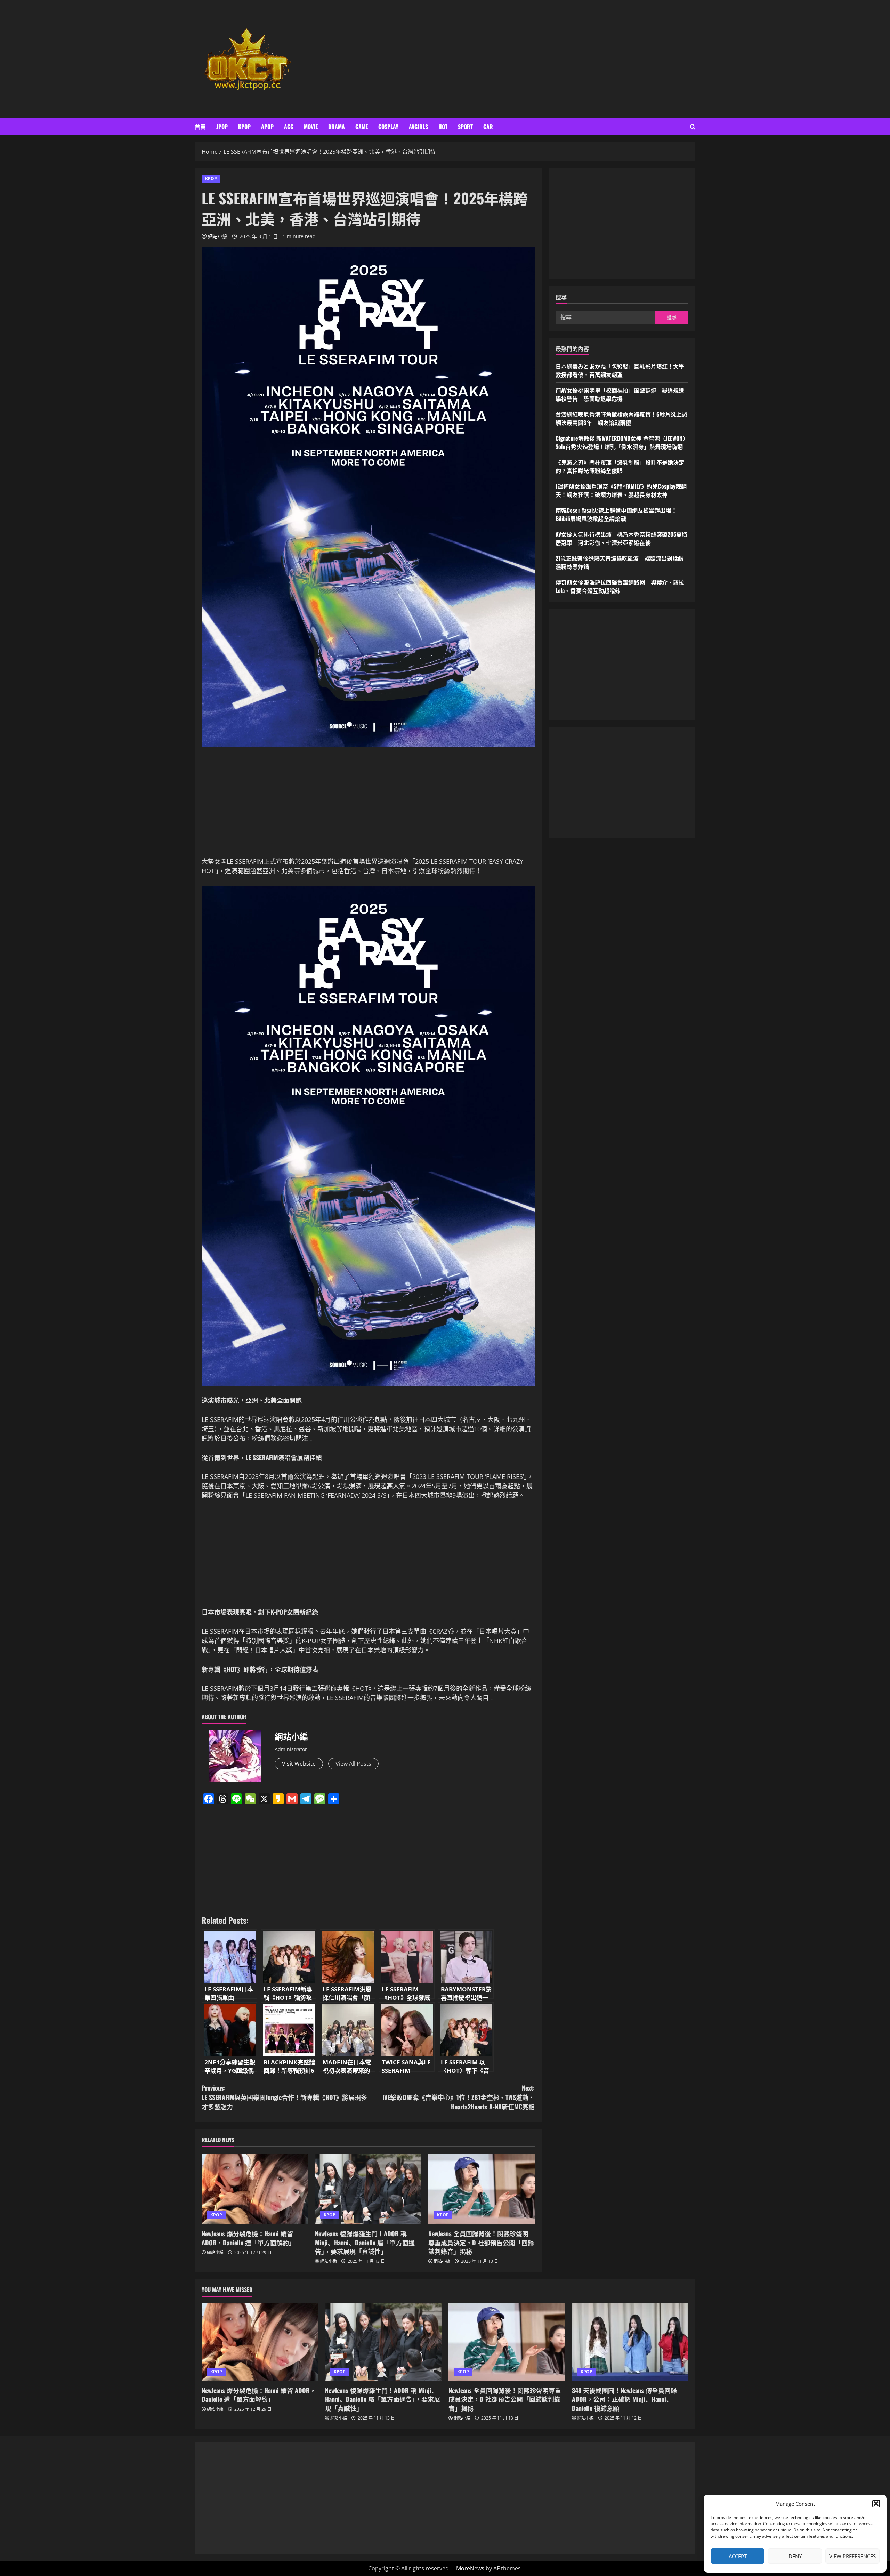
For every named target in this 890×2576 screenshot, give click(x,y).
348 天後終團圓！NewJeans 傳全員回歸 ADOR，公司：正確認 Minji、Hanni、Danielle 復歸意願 (624, 2399)
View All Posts (353, 1764)
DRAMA (337, 127)
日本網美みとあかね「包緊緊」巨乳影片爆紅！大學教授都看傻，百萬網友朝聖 (620, 371)
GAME (362, 127)
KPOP (244, 127)
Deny (795, 2556)
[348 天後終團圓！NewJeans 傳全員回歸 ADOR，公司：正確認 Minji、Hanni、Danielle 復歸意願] (630, 2342)
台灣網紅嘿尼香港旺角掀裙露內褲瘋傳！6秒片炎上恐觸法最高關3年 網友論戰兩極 (621, 419)
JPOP (222, 127)
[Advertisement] (547, 59)
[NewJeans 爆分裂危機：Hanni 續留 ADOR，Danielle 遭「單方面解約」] (255, 2189)
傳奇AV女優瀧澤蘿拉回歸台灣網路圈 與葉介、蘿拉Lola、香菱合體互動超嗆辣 (620, 587)
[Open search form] (693, 127)
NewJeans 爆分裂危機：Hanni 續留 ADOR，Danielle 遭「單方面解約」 (248, 2238)
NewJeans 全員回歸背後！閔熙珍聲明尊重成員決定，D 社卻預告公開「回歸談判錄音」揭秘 (481, 2242)
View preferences (852, 2556)
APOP (267, 127)
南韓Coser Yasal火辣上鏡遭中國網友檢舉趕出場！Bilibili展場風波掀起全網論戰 (616, 515)
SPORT (465, 127)
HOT (443, 127)
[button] (876, 2504)
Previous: (284, 2097)
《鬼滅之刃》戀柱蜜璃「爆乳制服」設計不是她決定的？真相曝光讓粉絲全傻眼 (620, 467)
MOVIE (311, 127)
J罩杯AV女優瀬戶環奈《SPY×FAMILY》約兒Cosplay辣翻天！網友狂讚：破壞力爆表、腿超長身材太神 (621, 491)
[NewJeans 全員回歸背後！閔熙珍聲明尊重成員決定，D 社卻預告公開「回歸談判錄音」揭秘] (482, 2189)
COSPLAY (388, 127)
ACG (289, 127)
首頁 (200, 127)
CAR (488, 127)
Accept (738, 2556)
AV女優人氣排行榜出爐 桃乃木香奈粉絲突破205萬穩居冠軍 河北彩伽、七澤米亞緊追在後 (622, 539)
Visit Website (299, 1764)
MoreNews (470, 2568)
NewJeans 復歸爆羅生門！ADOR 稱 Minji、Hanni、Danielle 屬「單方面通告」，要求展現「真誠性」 (365, 2242)
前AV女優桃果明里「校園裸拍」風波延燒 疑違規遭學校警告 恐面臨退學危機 (620, 395)
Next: (459, 2097)
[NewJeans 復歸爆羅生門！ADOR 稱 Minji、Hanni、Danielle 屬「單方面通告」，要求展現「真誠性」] (368, 2189)
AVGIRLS (418, 127)
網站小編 (218, 236)
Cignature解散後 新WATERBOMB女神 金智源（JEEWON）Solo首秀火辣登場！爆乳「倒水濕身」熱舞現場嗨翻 (622, 443)
